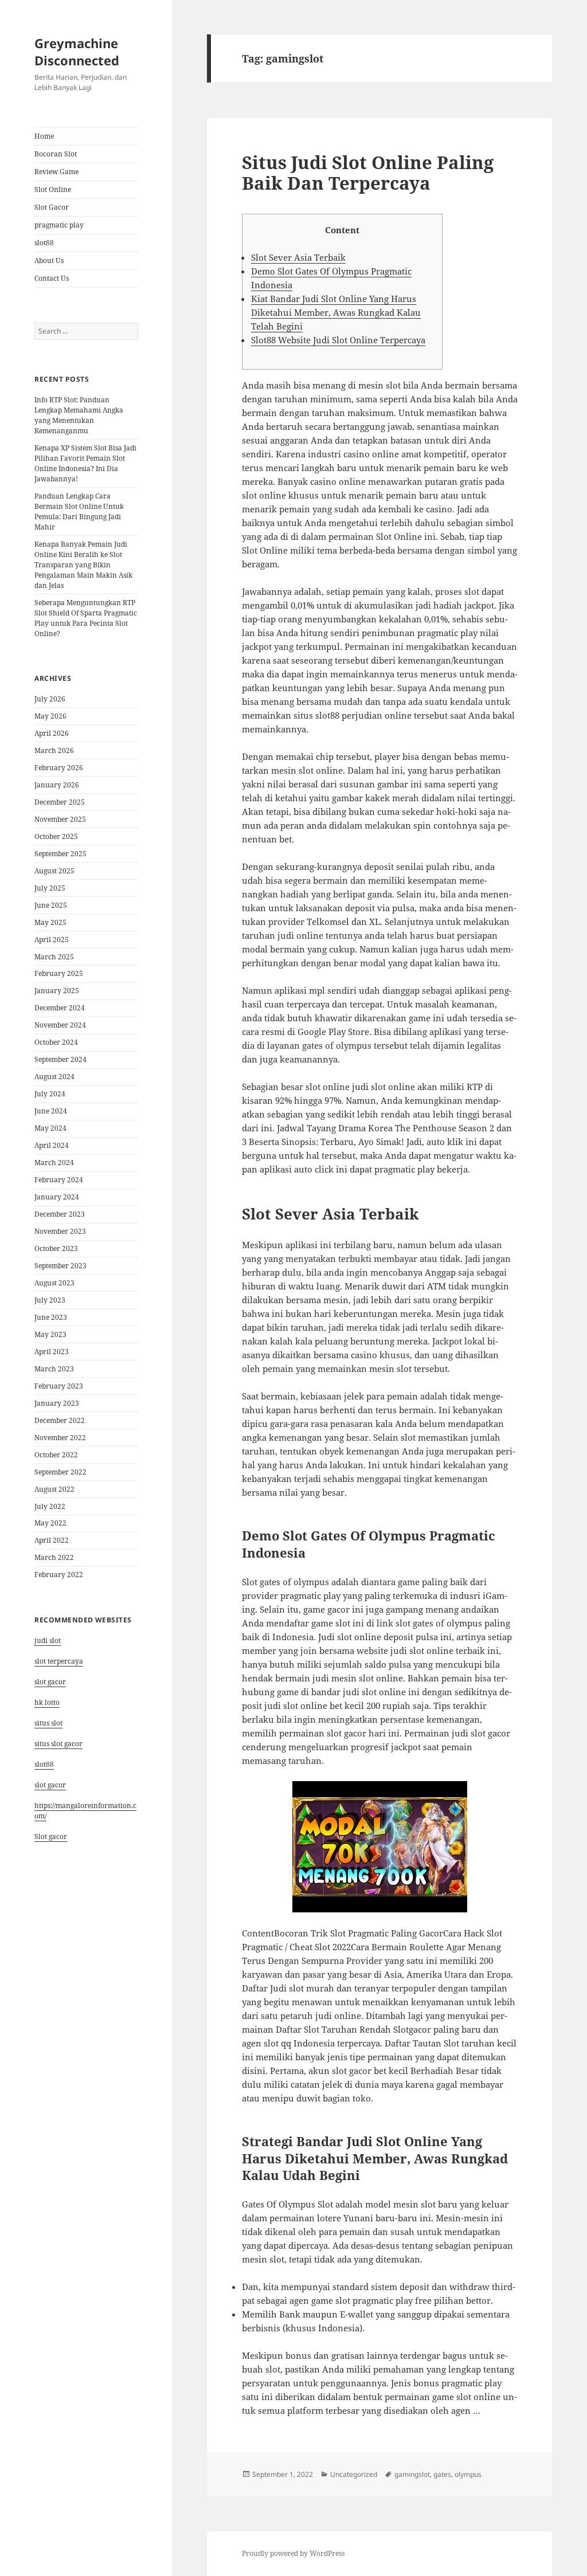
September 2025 (60, 854)
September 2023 (60, 1266)
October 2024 (56, 1042)
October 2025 (56, 836)
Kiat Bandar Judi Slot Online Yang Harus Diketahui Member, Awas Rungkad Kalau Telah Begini (336, 312)
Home (44, 136)
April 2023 (52, 1352)
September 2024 (60, 1059)
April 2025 (52, 940)
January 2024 (57, 1197)
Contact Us (52, 278)
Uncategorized (354, 2474)
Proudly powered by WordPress (293, 2553)
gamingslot (412, 2474)
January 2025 (57, 991)
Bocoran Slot (56, 154)
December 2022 (60, 1420)
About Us (49, 260)
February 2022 (59, 1575)
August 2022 (54, 1489)
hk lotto (47, 1702)
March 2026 (54, 750)
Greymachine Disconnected (77, 52)
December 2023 (60, 1214)
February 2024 (59, 1180)
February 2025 (59, 973)
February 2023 (59, 1386)
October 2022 (56, 1455)
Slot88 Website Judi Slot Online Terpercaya (338, 340)
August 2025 (54, 871)
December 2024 (60, 1008)
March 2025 (54, 957)
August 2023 (54, 1283)
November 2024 (60, 1025)
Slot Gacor (52, 207)
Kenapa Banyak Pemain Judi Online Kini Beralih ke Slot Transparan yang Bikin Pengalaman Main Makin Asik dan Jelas (83, 565)
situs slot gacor (58, 1744)
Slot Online (53, 189)
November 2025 (60, 819)
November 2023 (60, 1231)
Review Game (56, 172)
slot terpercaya (59, 1661)
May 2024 (50, 1128)
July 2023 (50, 1300)
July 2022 (50, 1506)
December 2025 (60, 802)
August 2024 (54, 1077)
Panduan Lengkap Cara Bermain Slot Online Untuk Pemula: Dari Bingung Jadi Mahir (79, 511)
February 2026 (59, 768)
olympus (468, 2474)
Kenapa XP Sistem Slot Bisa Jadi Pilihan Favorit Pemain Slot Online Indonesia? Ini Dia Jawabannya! (85, 463)
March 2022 (54, 1557)
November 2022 (60, 1438)
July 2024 (50, 1094)
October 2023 (56, 1248)
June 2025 (51, 905)
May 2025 (50, 922)
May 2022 (50, 1523)
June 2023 (51, 1317)
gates (442, 2474)
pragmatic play (59, 225)
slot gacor (50, 1682)
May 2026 (50, 716)
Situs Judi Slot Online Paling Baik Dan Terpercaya (368, 172)
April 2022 (52, 1540)
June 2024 (51, 1111)
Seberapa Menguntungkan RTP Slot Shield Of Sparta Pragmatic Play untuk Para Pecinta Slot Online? (86, 618)
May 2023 (50, 1334)
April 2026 (52, 733)
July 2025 (50, 888)
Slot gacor (51, 1836)
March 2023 (54, 1369)
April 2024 (52, 1145)
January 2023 (57, 1403)
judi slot (48, 1640)
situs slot (48, 1723)
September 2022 (60, 1472)
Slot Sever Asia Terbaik (298, 257)
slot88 (44, 243)
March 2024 (54, 1162)
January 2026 (57, 785)
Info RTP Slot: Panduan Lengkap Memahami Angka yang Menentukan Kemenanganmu (79, 415)
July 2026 (50, 699)
